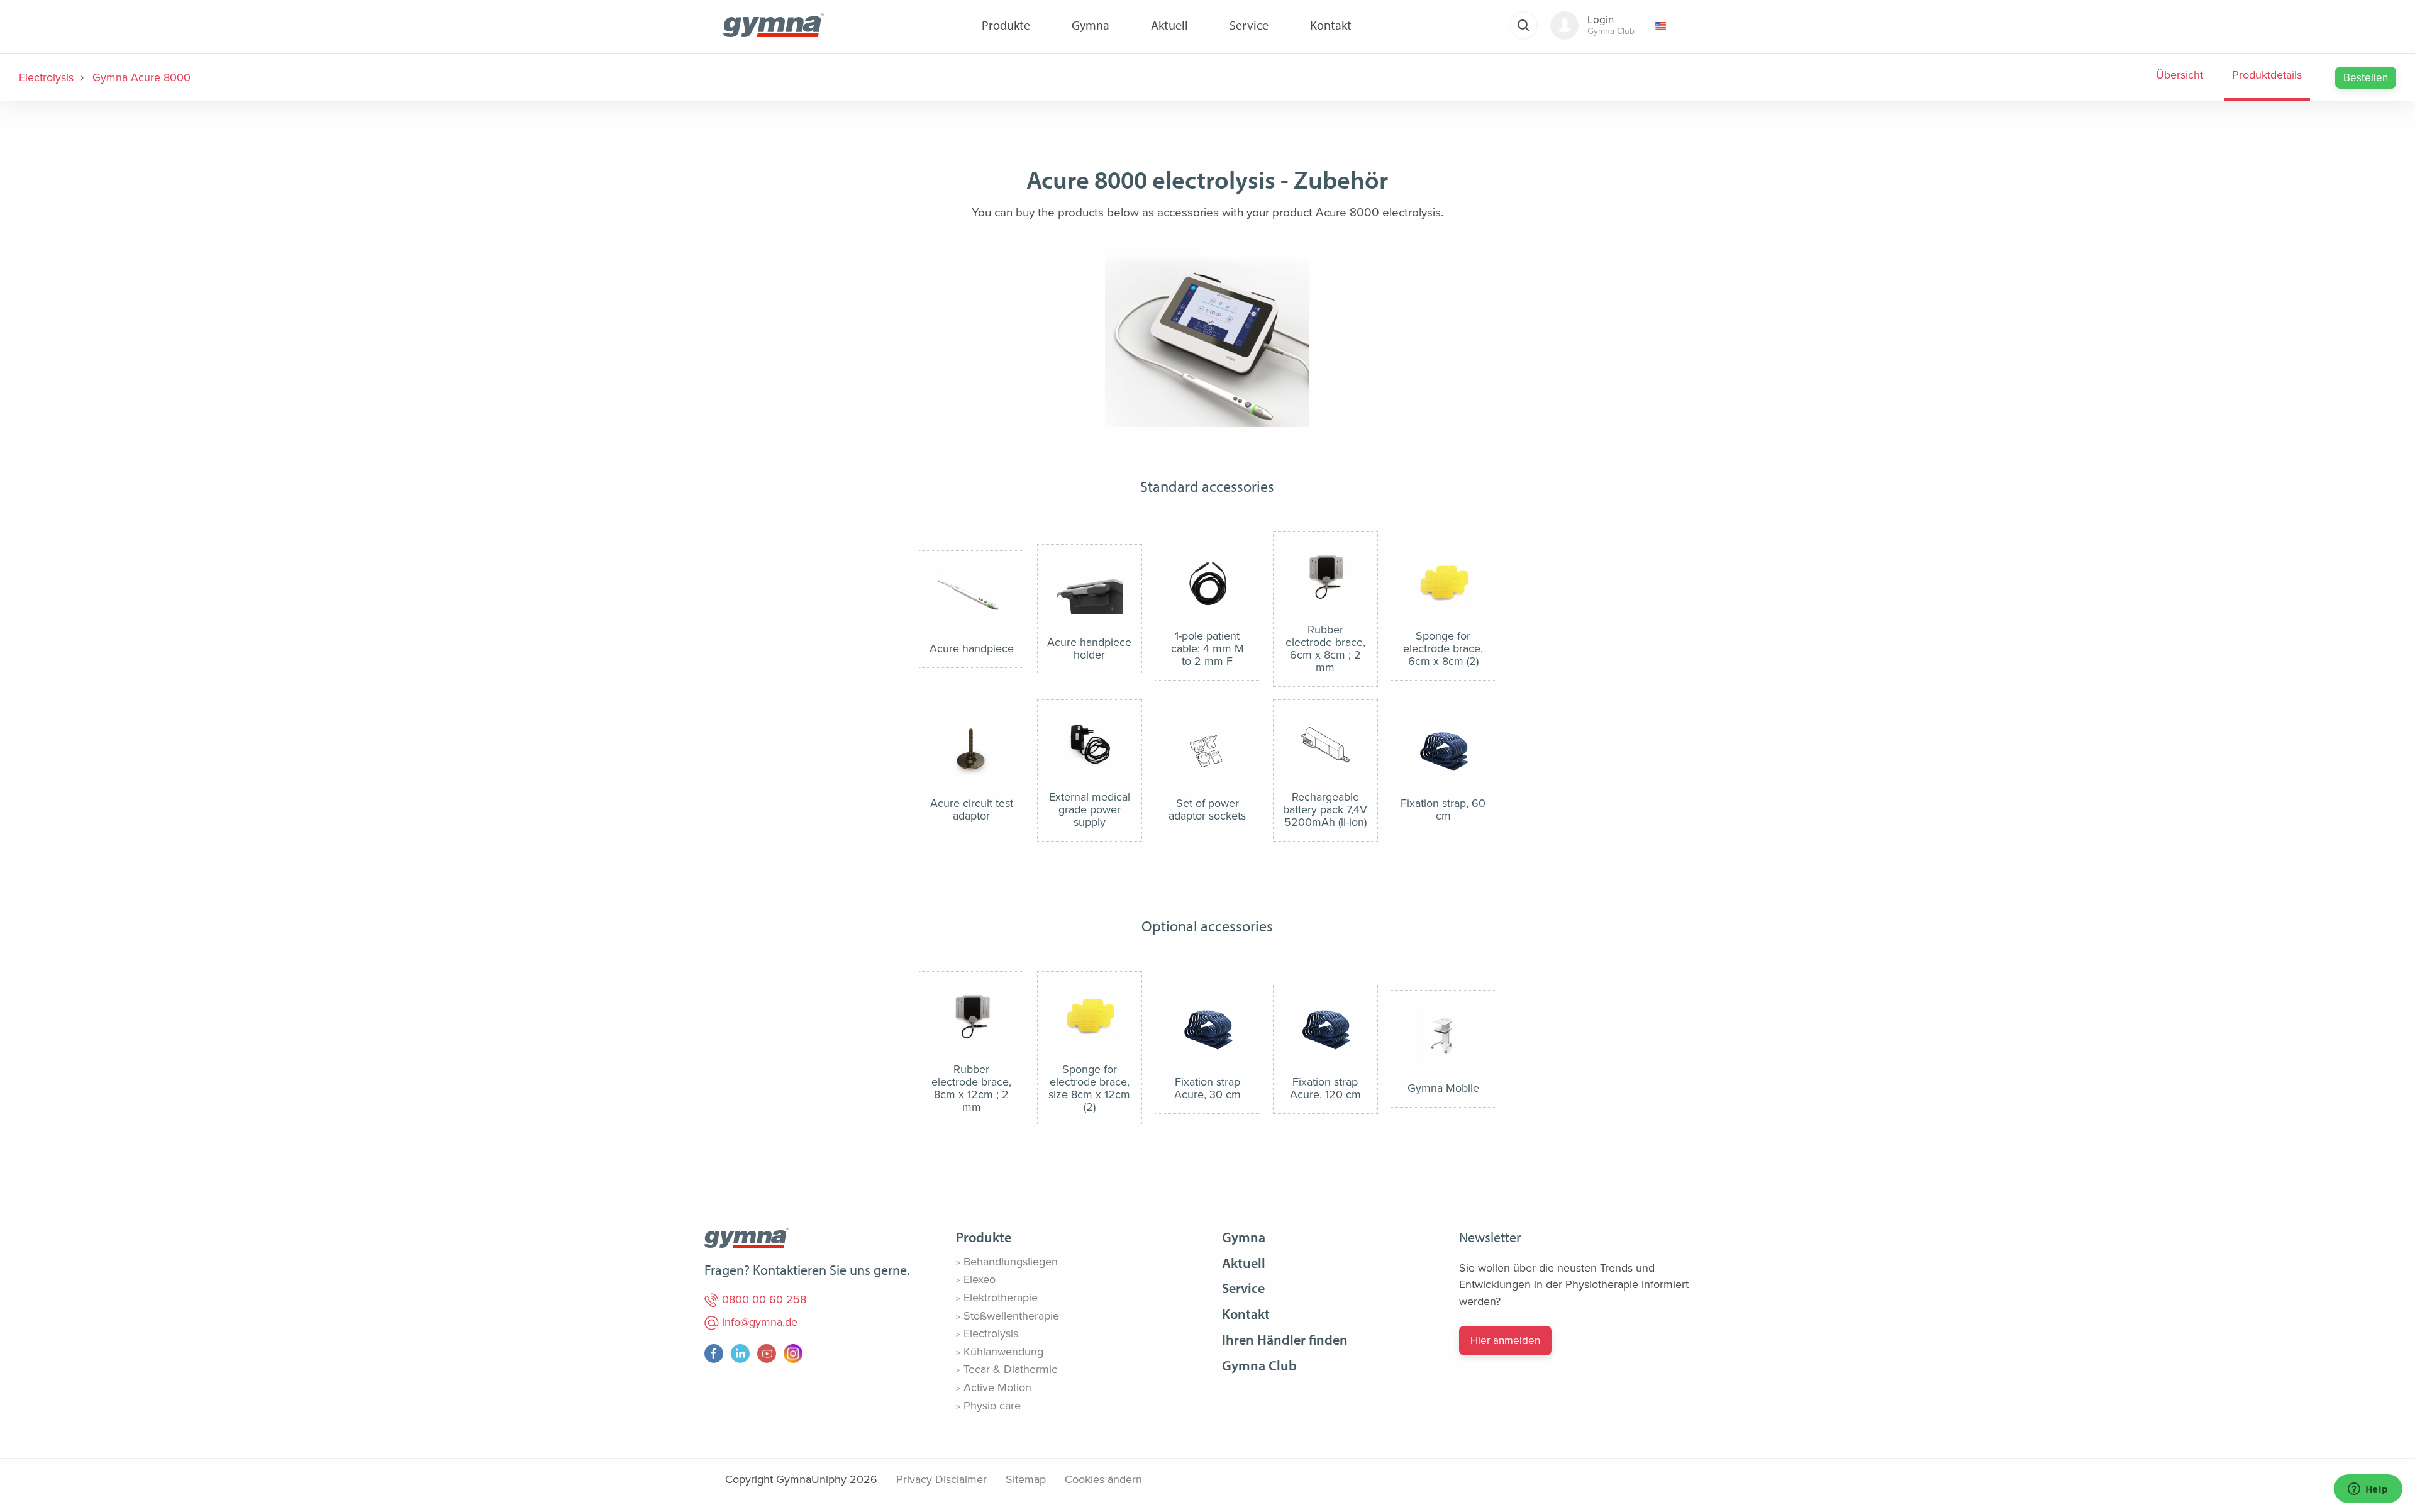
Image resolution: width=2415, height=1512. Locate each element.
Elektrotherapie (1001, 1298)
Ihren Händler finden (1285, 1340)
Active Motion (997, 1387)
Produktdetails (2267, 75)
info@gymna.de (758, 1322)
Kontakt (1246, 1314)
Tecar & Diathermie (1011, 1369)
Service (1243, 1288)
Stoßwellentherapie (1011, 1316)
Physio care (992, 1406)
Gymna (1244, 1237)
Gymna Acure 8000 (142, 77)
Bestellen (2366, 78)
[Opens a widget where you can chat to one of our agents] (2368, 1490)
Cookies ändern (1103, 1479)
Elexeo (980, 1279)
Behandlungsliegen (1011, 1262)
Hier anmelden (1505, 1341)
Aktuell (1244, 1263)
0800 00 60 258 (763, 1299)
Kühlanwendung (1003, 1352)
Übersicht (2179, 75)
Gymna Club (1259, 1365)
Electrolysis (46, 77)
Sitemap (1026, 1479)
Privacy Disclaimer (941, 1479)
